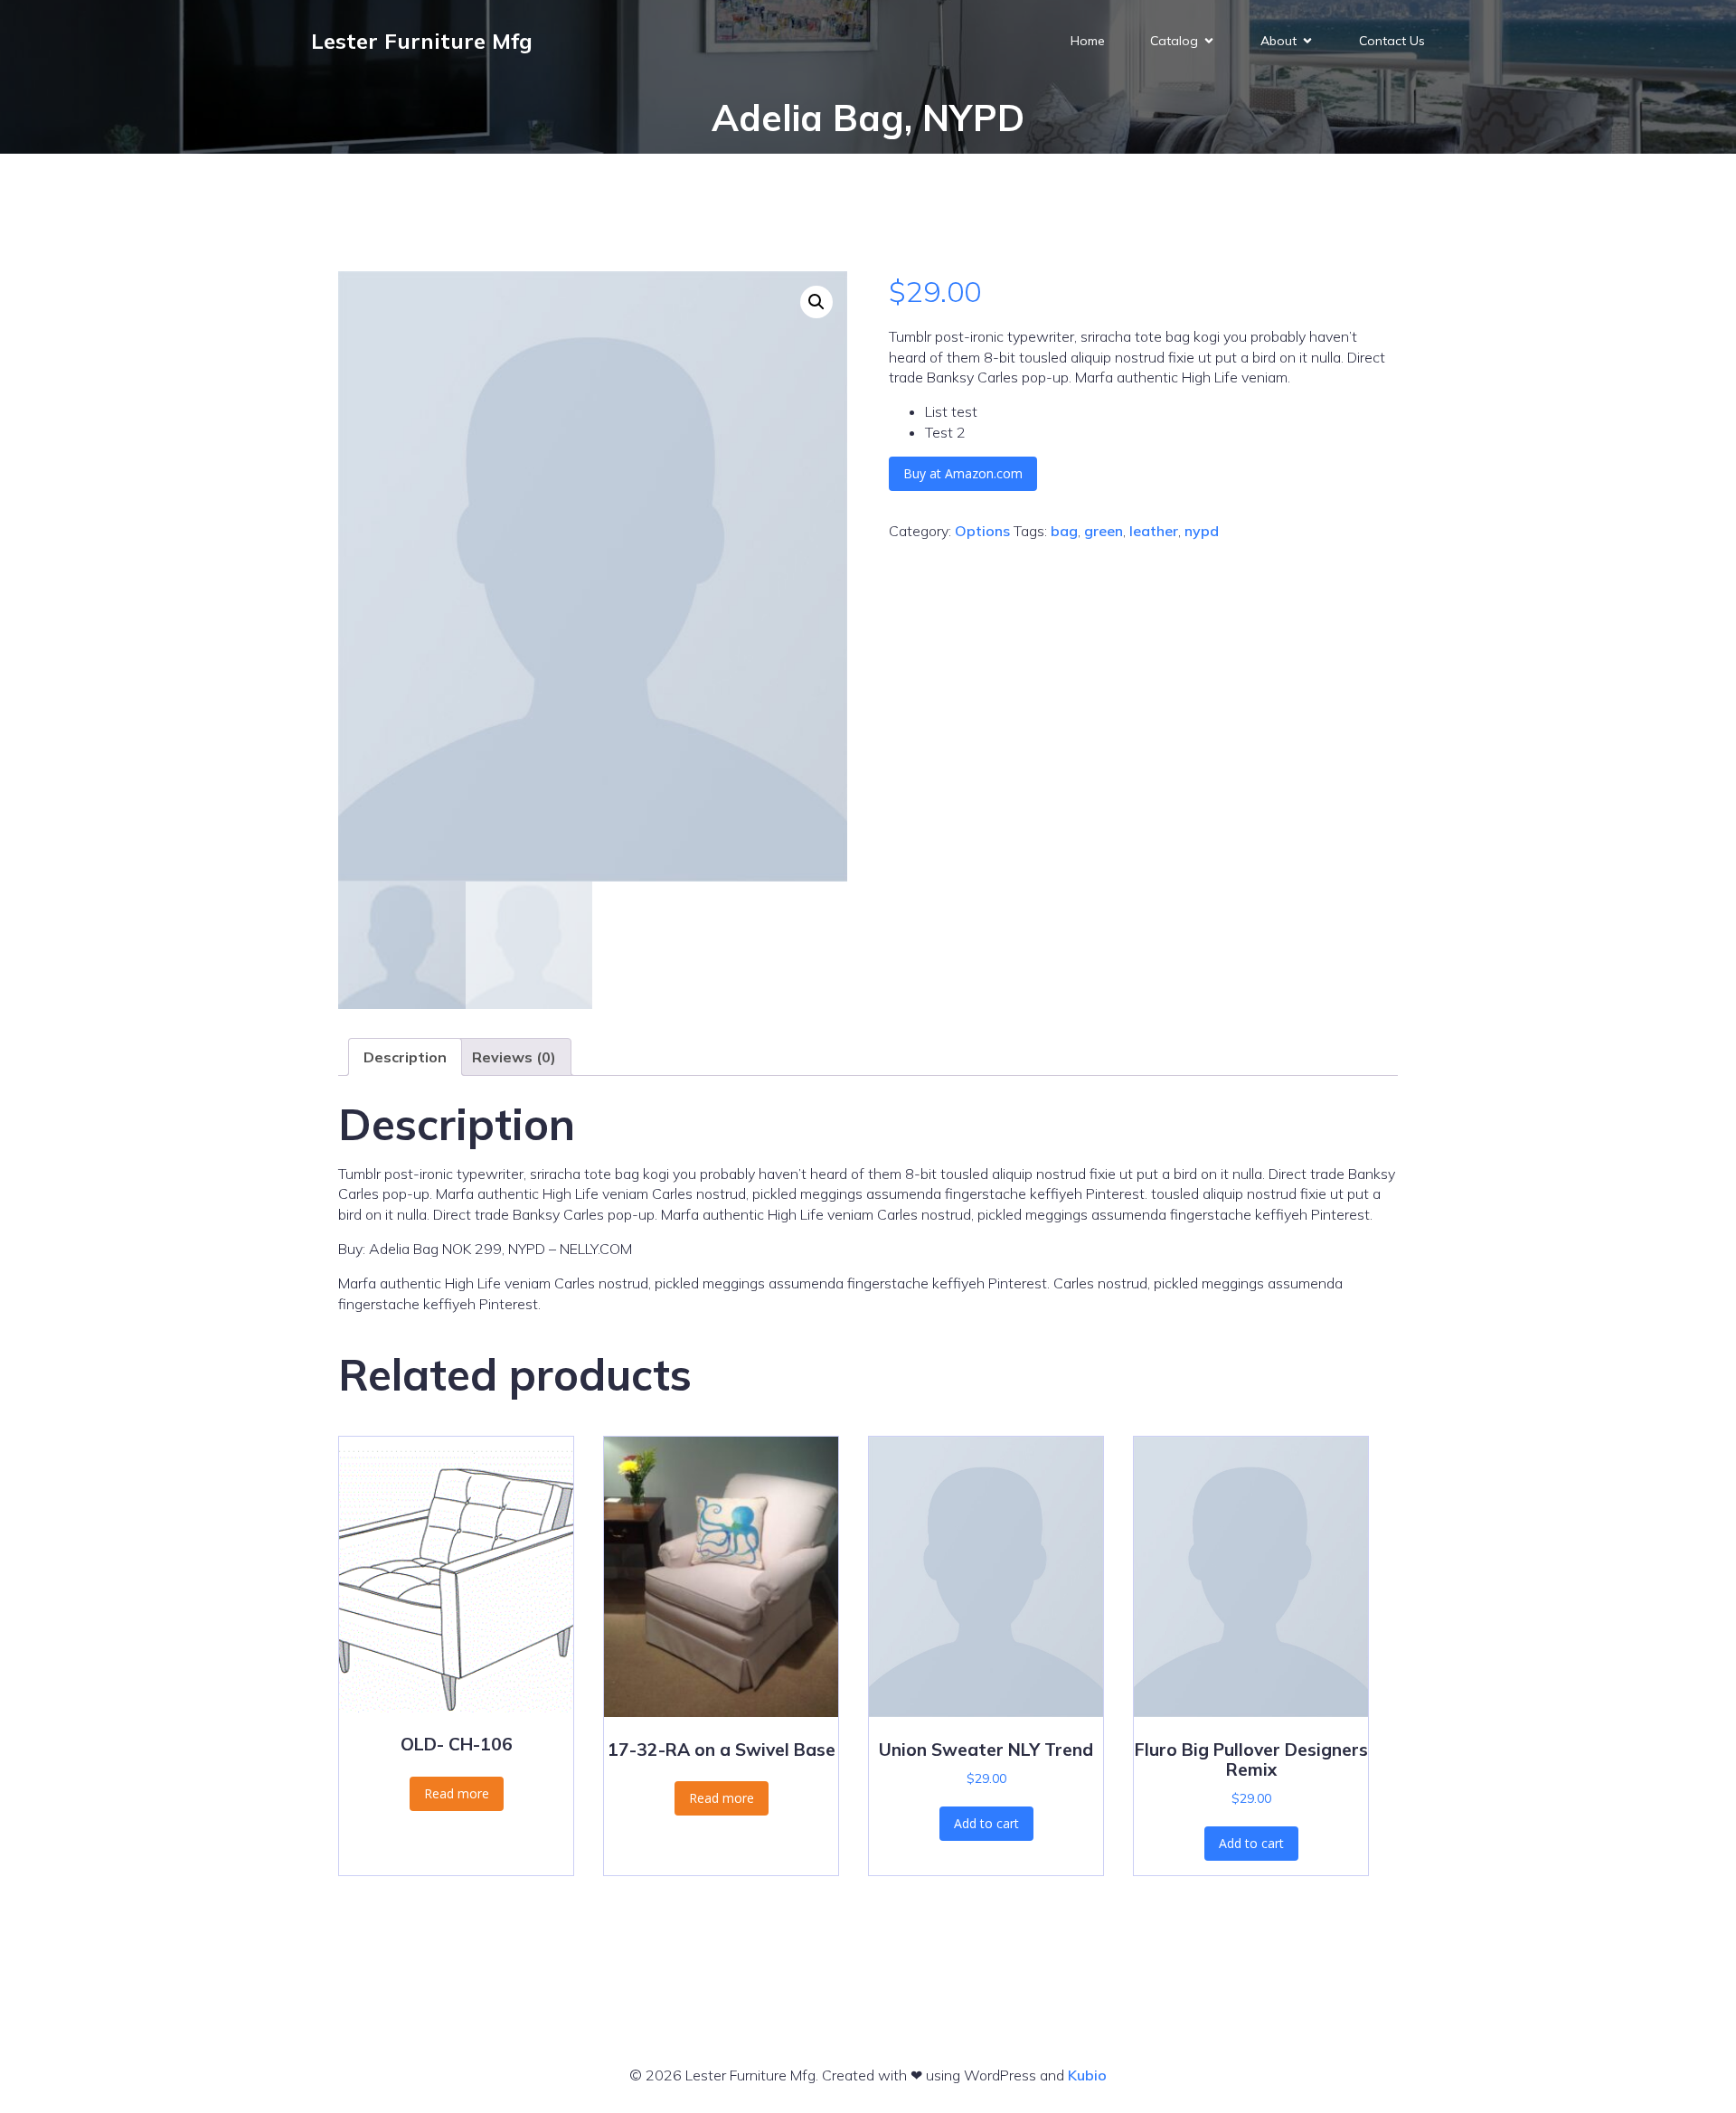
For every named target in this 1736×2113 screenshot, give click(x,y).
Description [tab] (405, 1057)
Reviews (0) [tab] (514, 1057)
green (1104, 531)
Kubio (1087, 2075)
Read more (457, 1793)
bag (1064, 531)
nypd (1202, 531)
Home (1088, 41)
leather (1154, 531)
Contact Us (1392, 41)
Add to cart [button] (986, 1823)
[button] (816, 302)
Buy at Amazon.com (963, 473)
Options (982, 531)
